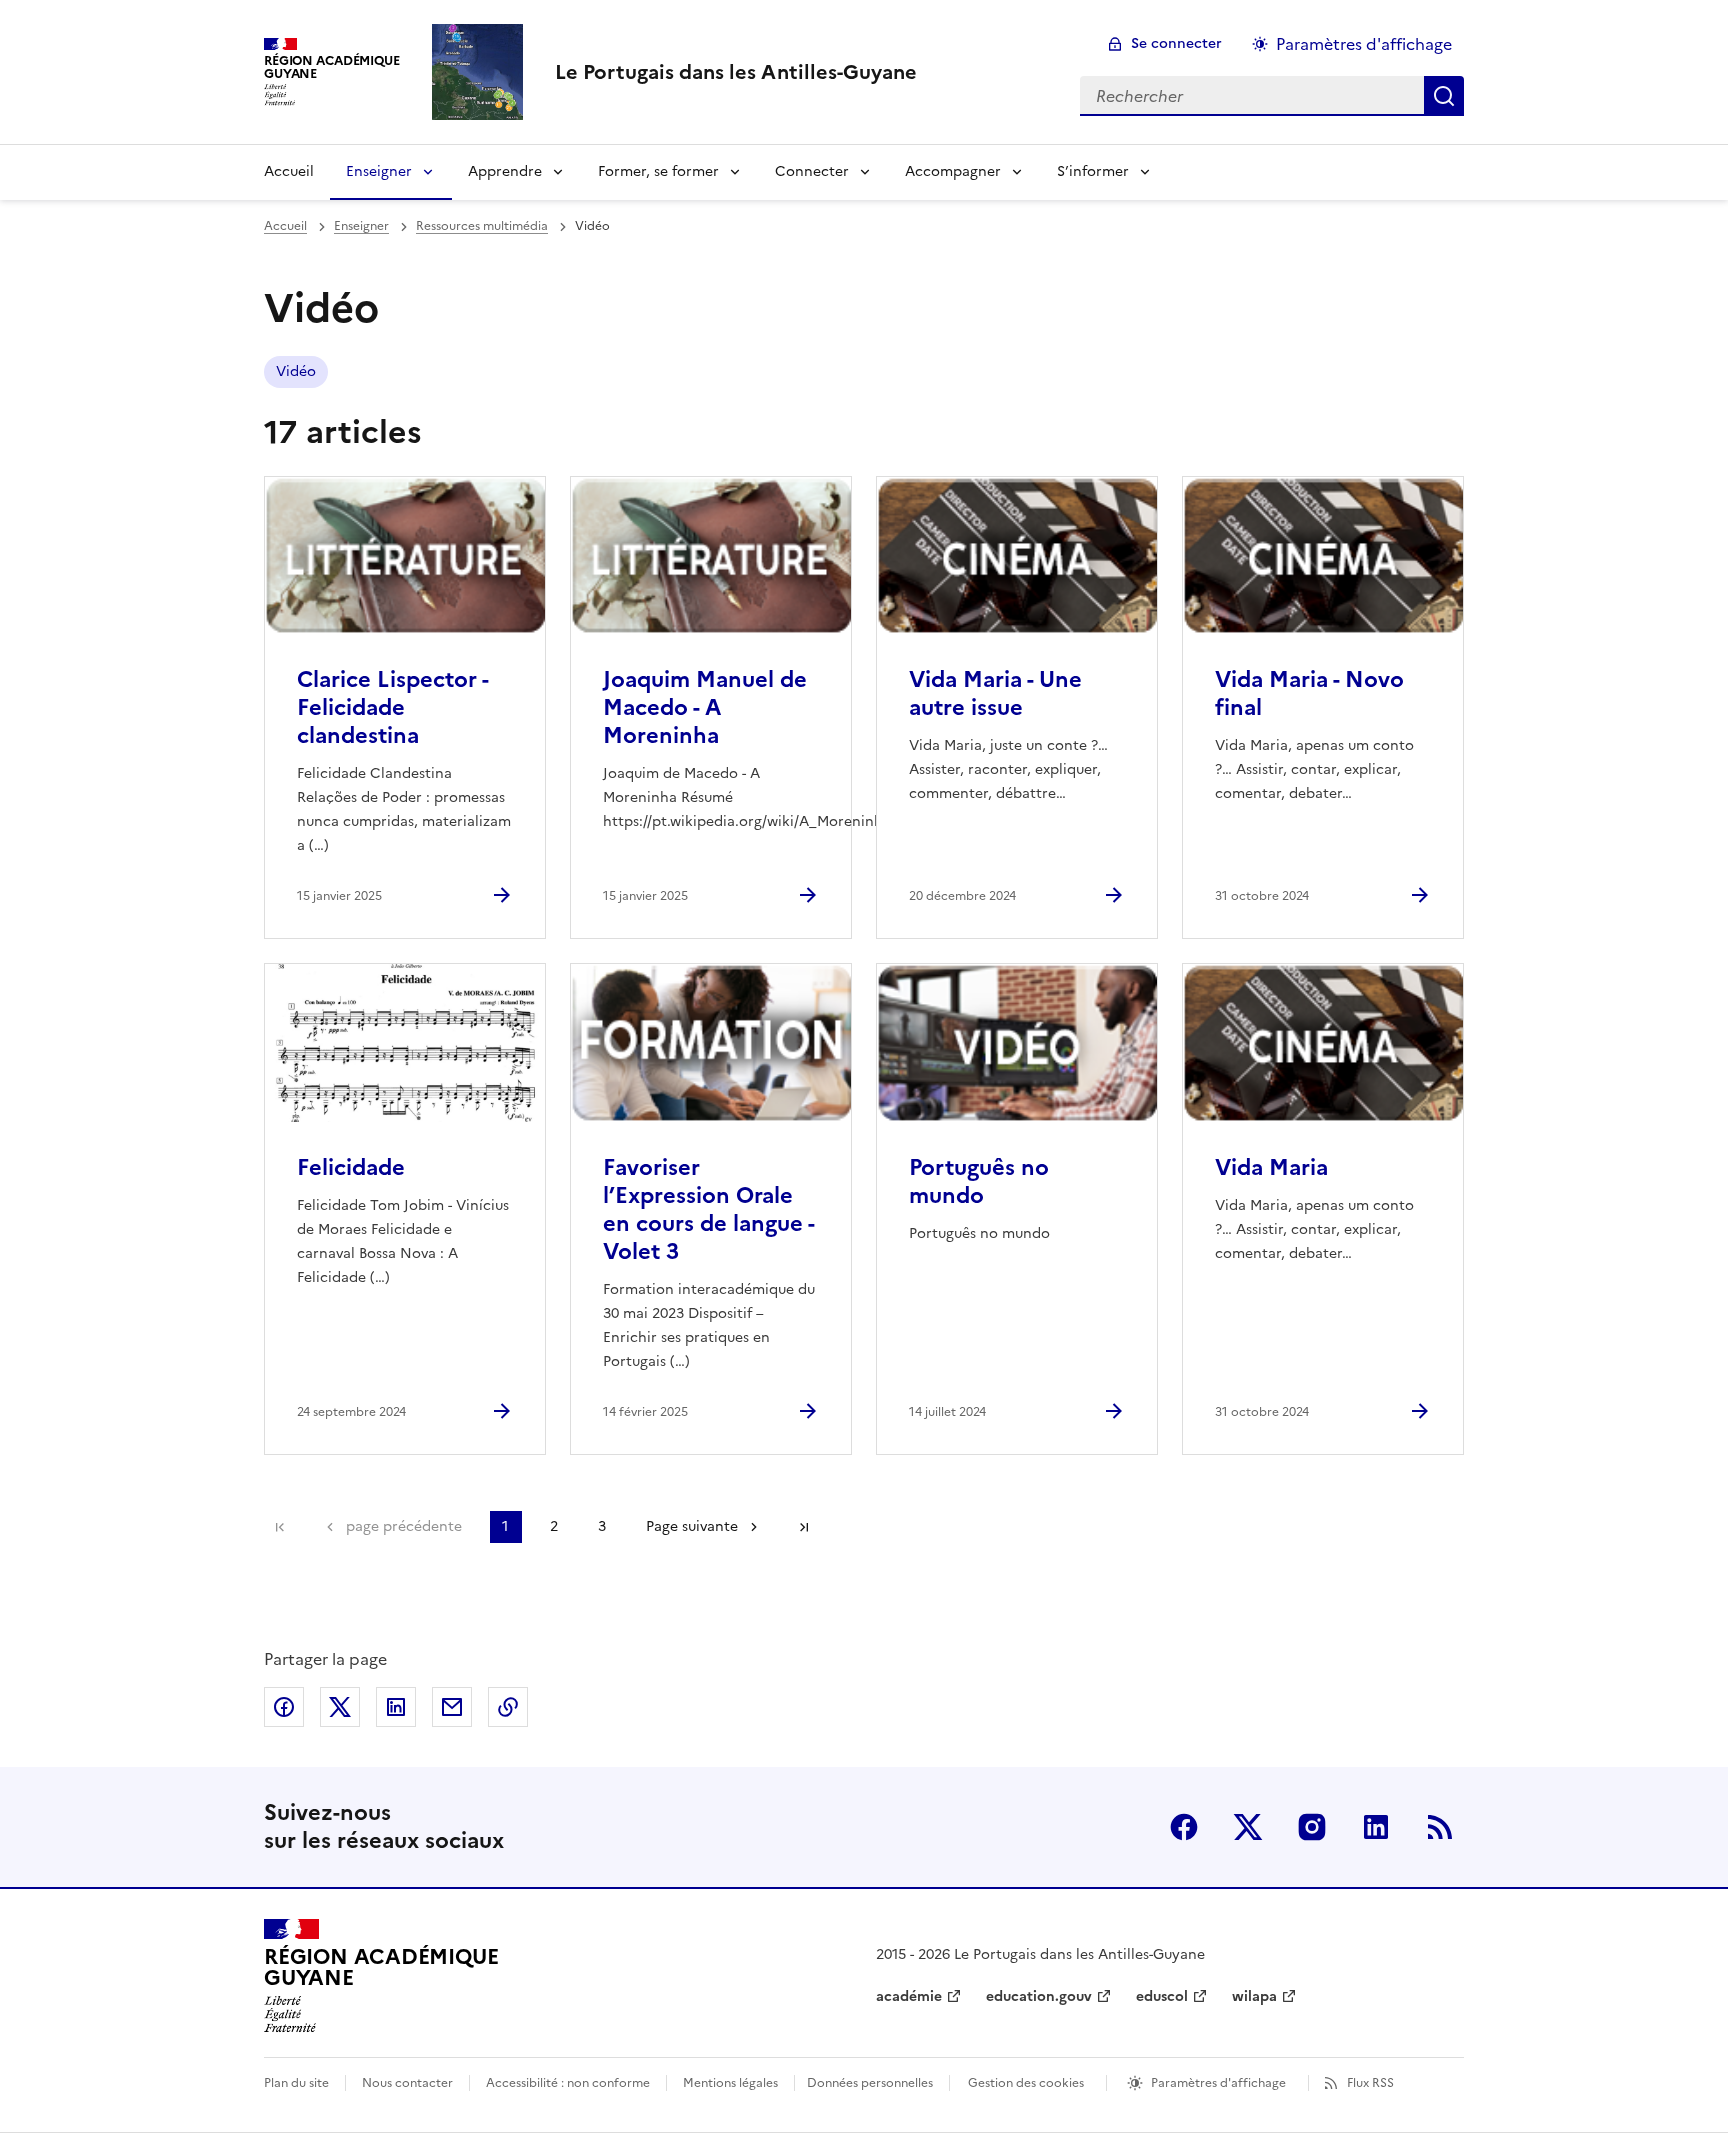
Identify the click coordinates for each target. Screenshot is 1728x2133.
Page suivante (692, 1526)
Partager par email (452, 1707)
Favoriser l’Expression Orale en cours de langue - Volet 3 (708, 1209)
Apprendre (505, 171)
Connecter (812, 171)
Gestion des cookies (1026, 2083)
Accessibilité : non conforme (568, 2083)
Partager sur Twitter (340, 1707)
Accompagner (953, 171)
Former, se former (658, 171)
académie (909, 1996)
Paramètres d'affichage (1364, 44)
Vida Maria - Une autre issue (995, 693)
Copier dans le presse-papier (508, 1707)
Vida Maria (1271, 1167)
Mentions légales (730, 2083)
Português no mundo (979, 1181)
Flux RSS (1370, 2083)
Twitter (1248, 1827)
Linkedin (1376, 1827)
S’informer (1093, 171)
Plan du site (296, 2083)
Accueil (289, 171)
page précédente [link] (404, 1526)
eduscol (1162, 1996)
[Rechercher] (1444, 96)
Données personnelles (870, 2083)
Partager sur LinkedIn (396, 1707)
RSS (1440, 1827)
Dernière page (804, 1527)
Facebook (1184, 1827)
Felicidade (351, 1167)
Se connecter (1176, 43)
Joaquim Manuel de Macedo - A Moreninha (705, 707)
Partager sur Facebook (284, 1707)
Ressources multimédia (482, 226)
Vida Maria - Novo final (1309, 693)
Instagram (1312, 1827)
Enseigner (379, 171)
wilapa (1254, 1996)
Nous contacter (407, 2083)
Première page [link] (280, 1527)
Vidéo (296, 371)
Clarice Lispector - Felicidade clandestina (392, 707)
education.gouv (1039, 1996)
